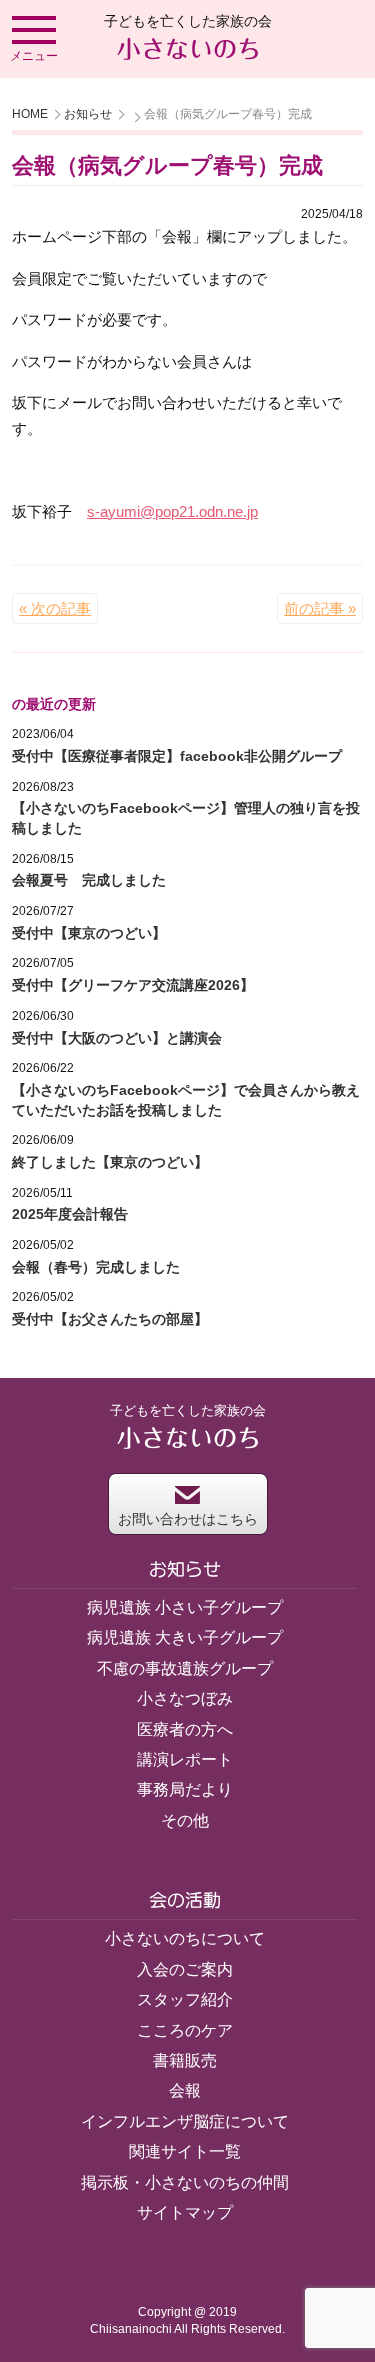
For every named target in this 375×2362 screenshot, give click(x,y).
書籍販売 (185, 2060)
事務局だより (185, 1789)
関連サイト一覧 (185, 2151)
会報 (185, 2090)
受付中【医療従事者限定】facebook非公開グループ (177, 756)
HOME (30, 114)
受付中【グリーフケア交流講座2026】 (133, 985)
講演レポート (185, 1759)
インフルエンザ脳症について (185, 2121)
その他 (185, 1820)
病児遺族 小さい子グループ (185, 1607)
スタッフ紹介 (185, 1999)
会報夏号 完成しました (89, 880)
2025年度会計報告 (70, 1214)
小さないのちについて (185, 1938)
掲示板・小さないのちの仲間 (185, 2182)
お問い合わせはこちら (188, 1519)
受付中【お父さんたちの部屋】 (110, 1319)
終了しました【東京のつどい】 (110, 1162)
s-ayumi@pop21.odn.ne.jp (172, 511)
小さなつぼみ (185, 1698)
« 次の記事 (55, 608)
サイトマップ (185, 2212)
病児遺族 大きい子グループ (185, 1637)
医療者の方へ (185, 1729)
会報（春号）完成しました (96, 1267)
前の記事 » (320, 608)
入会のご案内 (185, 1969)
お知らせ (88, 114)
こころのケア (185, 2030)
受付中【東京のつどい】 (89, 933)
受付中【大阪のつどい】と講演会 (117, 1038)
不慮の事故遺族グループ (185, 1668)
